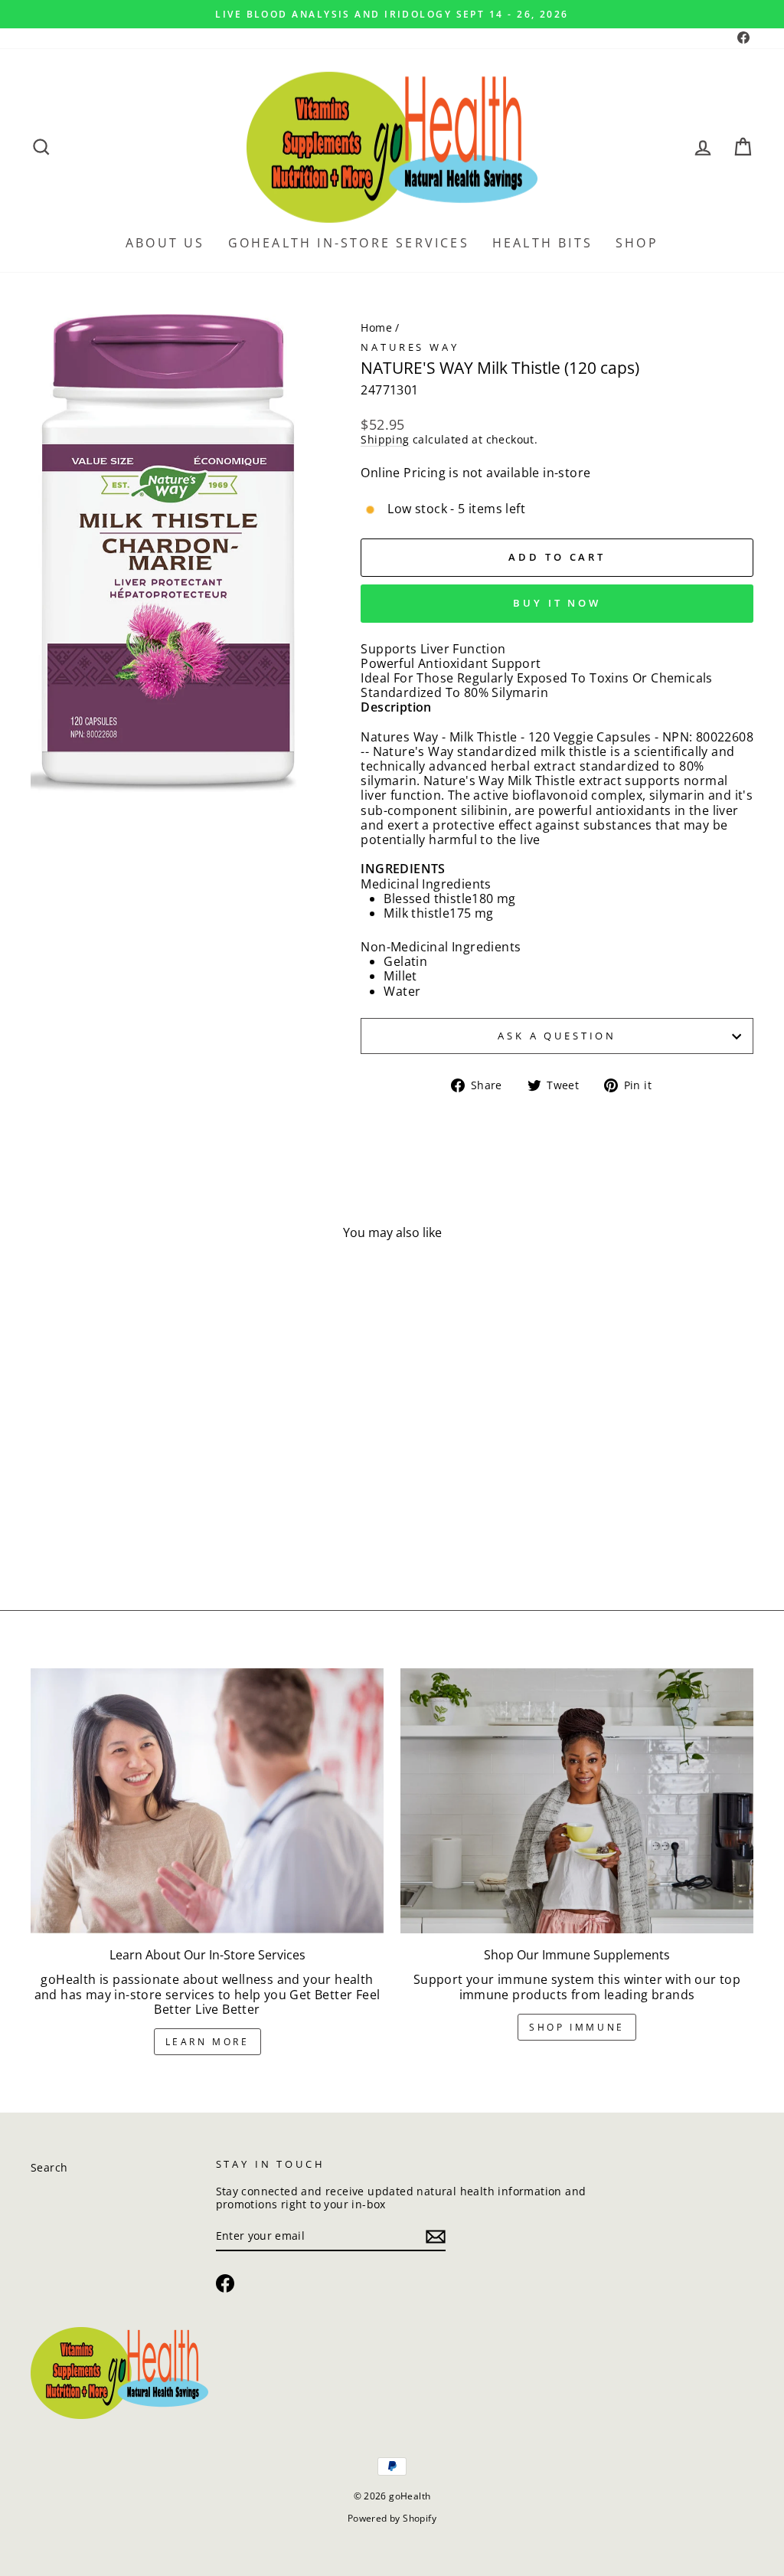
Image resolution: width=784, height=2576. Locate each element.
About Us (165, 243)
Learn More (207, 2042)
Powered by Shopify (392, 2518)
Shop (637, 243)
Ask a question (557, 1036)
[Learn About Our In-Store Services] (207, 1801)
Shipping (385, 440)
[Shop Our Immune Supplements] (577, 1801)
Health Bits (542, 243)
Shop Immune (577, 2027)
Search (49, 2167)
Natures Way (410, 347)
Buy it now (557, 603)
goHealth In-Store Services (349, 243)
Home (376, 327)
